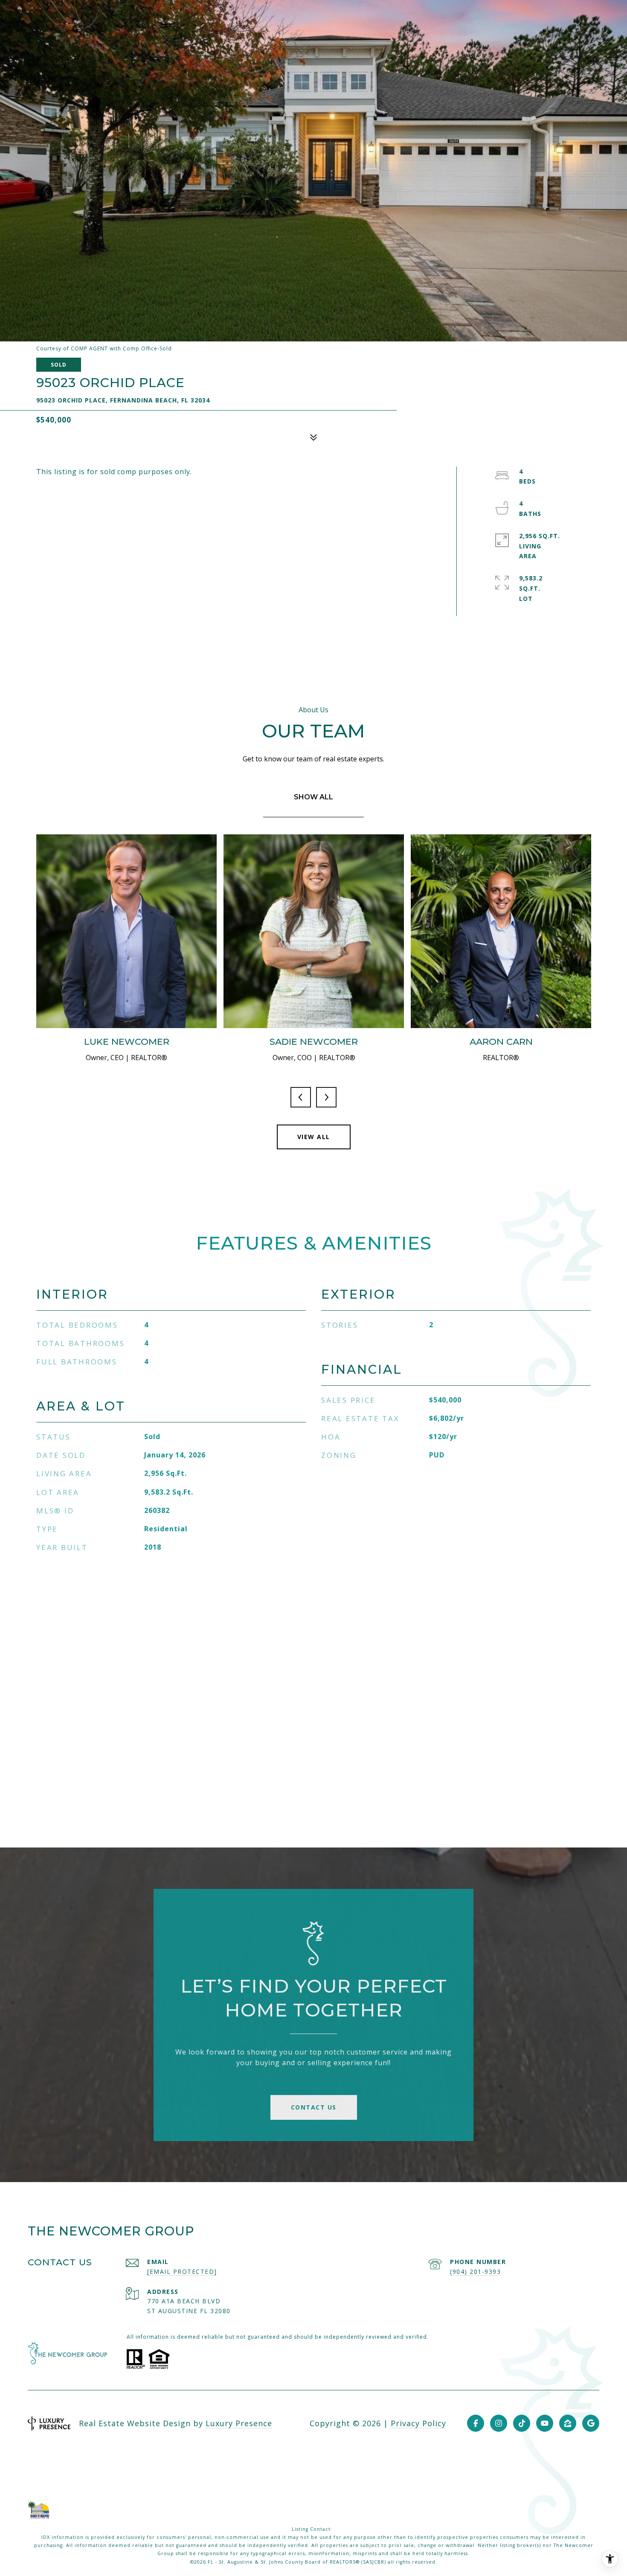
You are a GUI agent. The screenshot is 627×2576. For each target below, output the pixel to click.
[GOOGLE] (591, 2423)
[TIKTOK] (522, 2423)
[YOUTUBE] (545, 2423)
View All (314, 1137)
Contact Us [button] (314, 2107)
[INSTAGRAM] (499, 2423)
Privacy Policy (418, 2423)
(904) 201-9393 (475, 2271)
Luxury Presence (239, 2423)
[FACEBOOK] (476, 2423)
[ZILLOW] (568, 2423)
